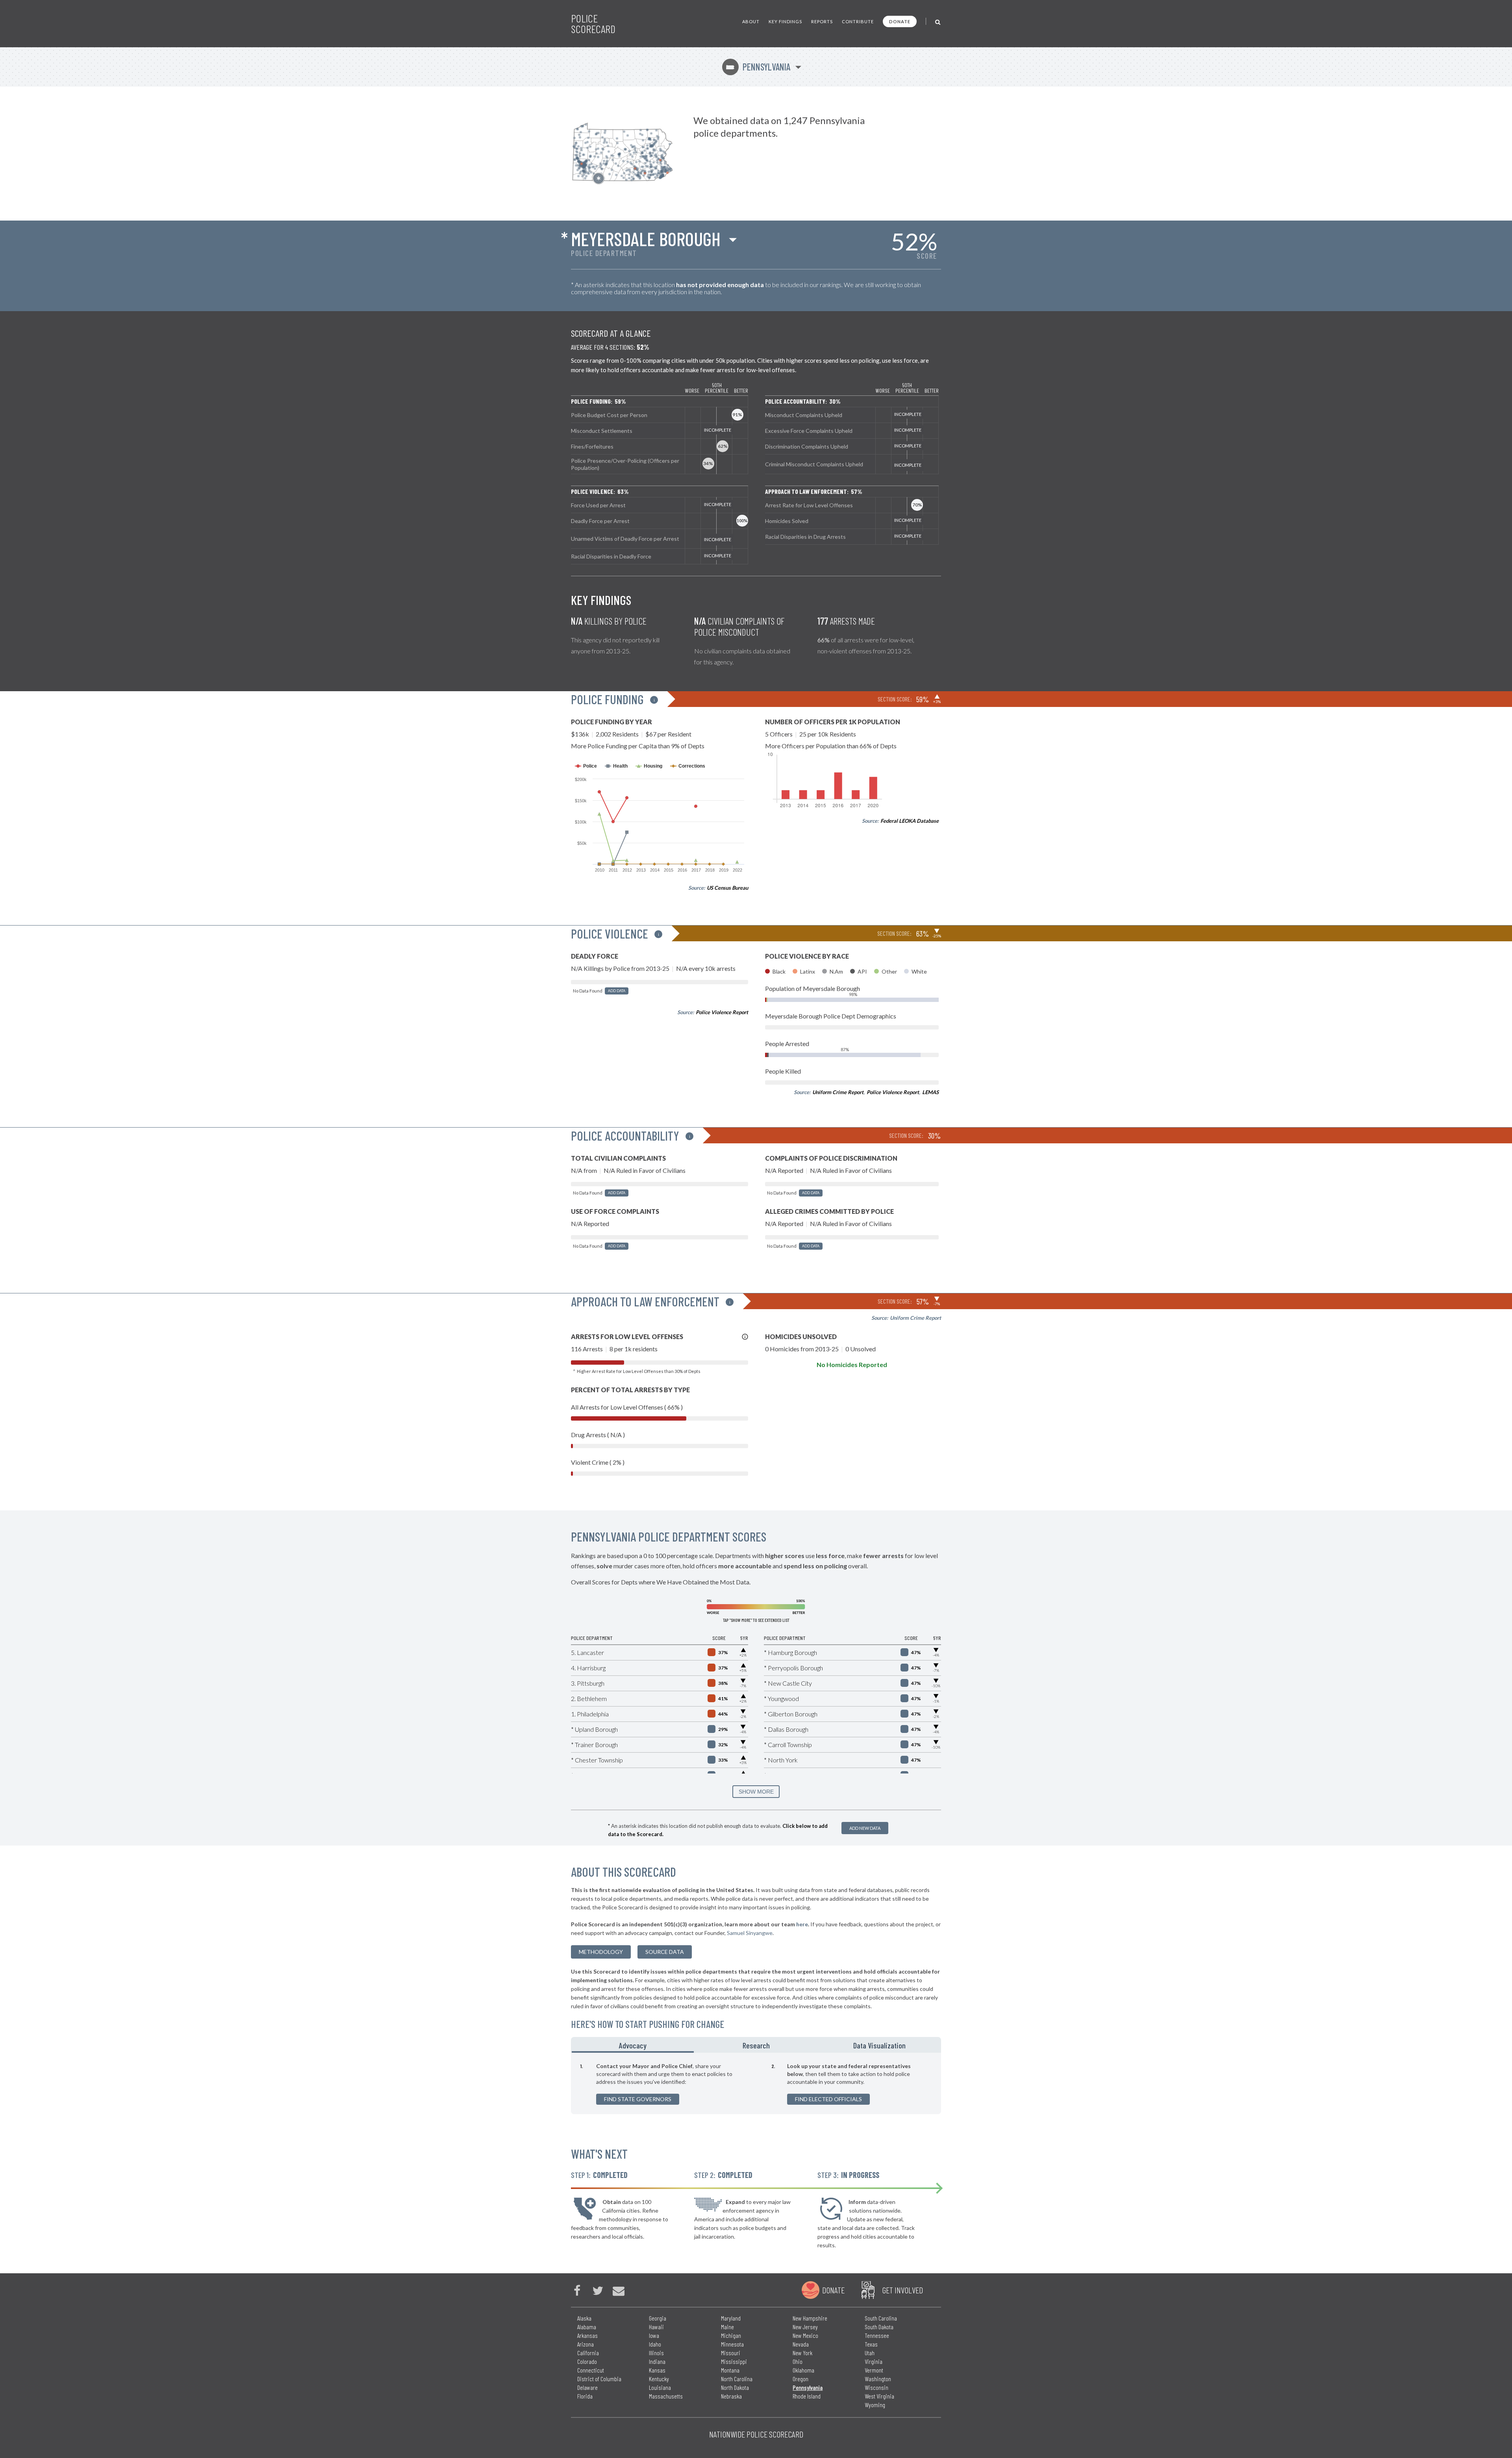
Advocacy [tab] (633, 2045)
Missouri (731, 2353)
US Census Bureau (727, 888)
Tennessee (877, 2335)
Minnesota (732, 2344)
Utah (870, 2353)
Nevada (801, 2344)
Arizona (586, 2344)
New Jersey (805, 2327)
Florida (585, 2396)
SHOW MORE (756, 1792)
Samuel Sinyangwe (750, 1933)
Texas (871, 2344)
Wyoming (875, 2405)
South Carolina (881, 2318)
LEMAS (930, 1092)
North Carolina (737, 2379)
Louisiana (660, 2387)
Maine (727, 2327)
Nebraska (731, 2396)
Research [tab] (756, 2045)
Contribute (858, 21)
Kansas (657, 2370)
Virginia (874, 2361)
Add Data (617, 991)
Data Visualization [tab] (879, 2045)
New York (802, 2353)
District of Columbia (599, 2379)
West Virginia (879, 2396)
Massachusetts (666, 2396)
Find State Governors (638, 2099)
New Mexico (805, 2335)
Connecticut (591, 2370)
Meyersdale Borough (646, 239)
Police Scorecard (593, 24)
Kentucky (659, 2379)
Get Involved (902, 2290)
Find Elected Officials (828, 2099)
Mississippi (734, 2361)
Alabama (587, 2327)
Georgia (658, 2318)
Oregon (800, 2379)
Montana (730, 2370)
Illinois (656, 2353)
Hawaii (656, 2327)
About (751, 21)
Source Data (665, 1952)
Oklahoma (803, 2370)
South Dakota (879, 2327)
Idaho (655, 2344)
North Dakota (735, 2387)
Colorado (587, 2361)
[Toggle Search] (938, 21)
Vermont (874, 2370)
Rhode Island (807, 2396)
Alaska (584, 2318)
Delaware (587, 2387)
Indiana (657, 2361)
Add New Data (865, 1828)
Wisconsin (876, 2387)
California (588, 2353)
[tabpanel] (756, 2083)
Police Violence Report (722, 1012)
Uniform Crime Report (838, 1092)
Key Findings (785, 21)
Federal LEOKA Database (910, 821)
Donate (900, 21)
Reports (822, 21)
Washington (878, 2379)
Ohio (798, 2361)
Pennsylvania (758, 67)
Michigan (731, 2335)
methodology (601, 1952)
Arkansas (587, 2335)
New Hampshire (810, 2318)
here (802, 1924)
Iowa (654, 2335)
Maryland (731, 2318)
